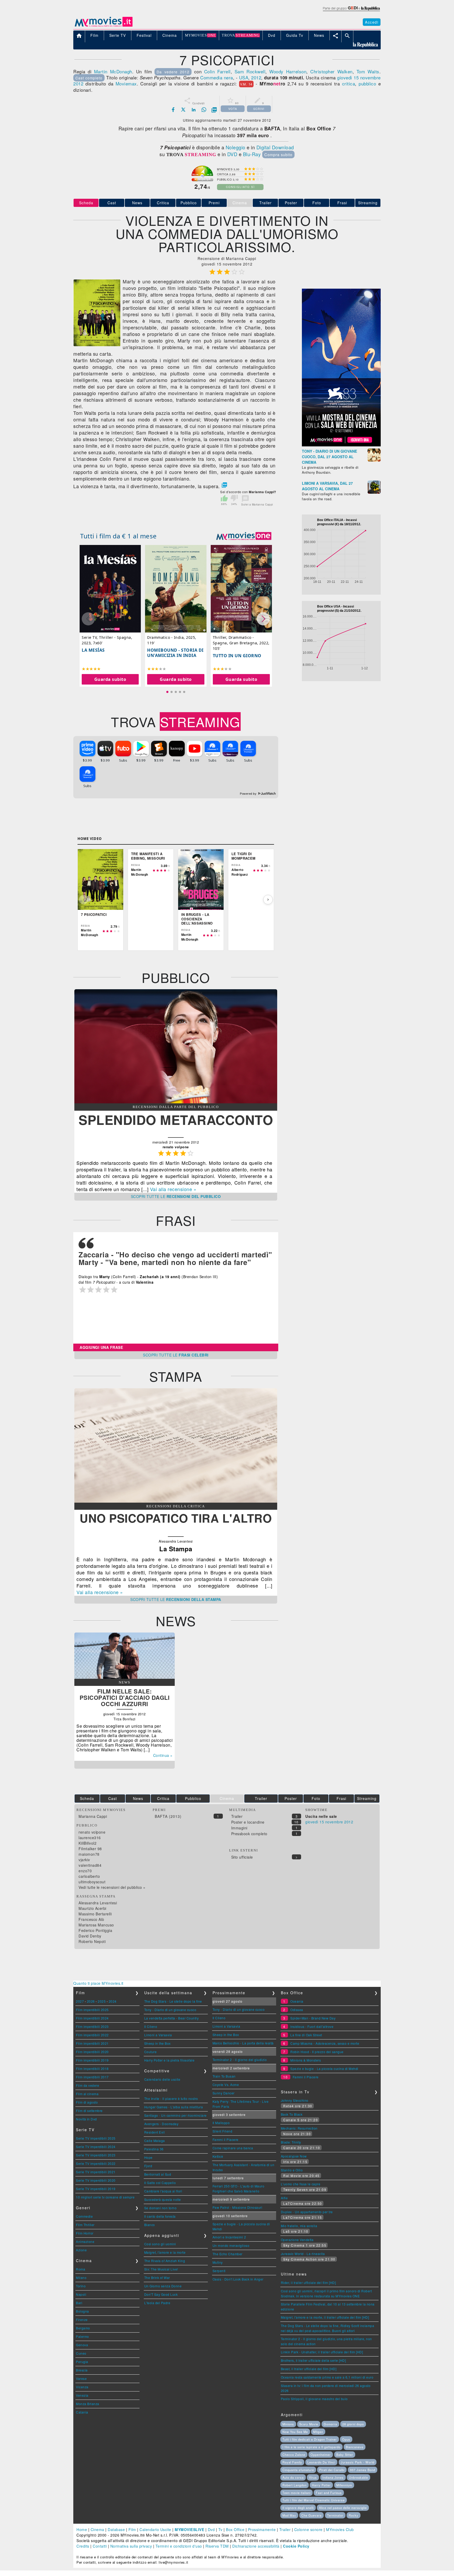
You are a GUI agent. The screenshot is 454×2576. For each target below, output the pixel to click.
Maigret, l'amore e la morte (165, 2252)
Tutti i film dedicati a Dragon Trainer (310, 2439)
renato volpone (92, 1832)
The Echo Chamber (228, 2254)
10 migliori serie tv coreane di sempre (105, 2197)
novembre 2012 (339, 1822)
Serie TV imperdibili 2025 (96, 2138)
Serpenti (219, 2271)
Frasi (342, 203)
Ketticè (218, 2156)
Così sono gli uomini (160, 2244)
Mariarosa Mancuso (96, 1925)
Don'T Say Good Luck (161, 2294)
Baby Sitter (345, 2455)
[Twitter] (183, 110)
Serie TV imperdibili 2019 (96, 2189)
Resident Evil (155, 2132)
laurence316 (90, 1838)
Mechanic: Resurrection (299, 2128)
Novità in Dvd (86, 2119)
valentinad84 (90, 1865)
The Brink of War (157, 2277)
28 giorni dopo (353, 2424)
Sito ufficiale (242, 1857)
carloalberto (89, 1876)
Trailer (265, 203)
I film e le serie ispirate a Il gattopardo (311, 2447)
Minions (288, 2424)
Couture (151, 2052)
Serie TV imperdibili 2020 (96, 2180)
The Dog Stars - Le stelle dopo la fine (173, 2001)
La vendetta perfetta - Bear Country (172, 2018)
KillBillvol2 (87, 1843)
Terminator (335, 2515)
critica (349, 83)
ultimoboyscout (92, 1882)
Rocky (354, 2515)
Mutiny (218, 2262)
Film (132, 2529)
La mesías (93, 650)
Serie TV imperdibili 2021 (96, 2172)
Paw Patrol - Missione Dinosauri (238, 2207)
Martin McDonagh (113, 71)
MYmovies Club (340, 2529)
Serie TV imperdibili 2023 (96, 2155)
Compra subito (278, 154)
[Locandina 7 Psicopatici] (97, 345)
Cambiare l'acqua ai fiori (163, 2191)
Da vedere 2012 (173, 72)
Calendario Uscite (155, 2529)
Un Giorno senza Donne (163, 2286)
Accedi (372, 22)
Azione (81, 2250)
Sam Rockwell (250, 71)
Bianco (150, 2225)
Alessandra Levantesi (98, 1903)
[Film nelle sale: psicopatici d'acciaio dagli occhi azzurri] (125, 1677)
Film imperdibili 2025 (92, 2010)
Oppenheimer (321, 2455)
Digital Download (275, 147)
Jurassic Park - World (358, 2462)
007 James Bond (363, 2470)
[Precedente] (84, 900)
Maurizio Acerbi (92, 1908)
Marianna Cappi (93, 1816)
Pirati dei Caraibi (332, 2470)
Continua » (163, 1755)
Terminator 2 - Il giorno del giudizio (240, 2060)
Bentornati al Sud (158, 2174)
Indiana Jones (333, 2477)
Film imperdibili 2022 (92, 2035)
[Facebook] (173, 110)
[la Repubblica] (351, 11)
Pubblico (189, 203)
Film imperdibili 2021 (92, 2043)
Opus (346, 2439)
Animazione (85, 2241)
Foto (317, 203)
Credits (83, 2546)
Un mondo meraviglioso (231, 2245)
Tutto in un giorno (237, 656)
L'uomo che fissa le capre (301, 2184)
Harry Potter (321, 2485)
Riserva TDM (217, 2546)
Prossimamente (262, 2529)
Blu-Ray (252, 154)
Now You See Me (295, 2432)
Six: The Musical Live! (161, 2269)
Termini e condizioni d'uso (179, 2546)
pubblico (367, 83)
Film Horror (85, 2233)
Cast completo (89, 78)
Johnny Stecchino (295, 2100)
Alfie (284, 2198)
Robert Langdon (295, 2485)
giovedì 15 (348, 77)
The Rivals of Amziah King (165, 2261)
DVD (232, 154)
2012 (256, 77)
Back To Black (292, 2114)
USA (244, 77)
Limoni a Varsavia (158, 2035)
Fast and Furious (329, 2493)
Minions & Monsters (306, 2060)
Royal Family (292, 2462)
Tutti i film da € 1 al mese (118, 536)
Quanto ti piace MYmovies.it (98, 1983)
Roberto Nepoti (92, 1941)
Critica (163, 203)
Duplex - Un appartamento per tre (307, 2212)
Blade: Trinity (291, 2142)
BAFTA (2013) (168, 1816)
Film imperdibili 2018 (92, 2069)
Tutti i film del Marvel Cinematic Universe (314, 2500)
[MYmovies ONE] (244, 536)
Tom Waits (368, 71)
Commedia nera (217, 77)
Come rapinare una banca (233, 2148)
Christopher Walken (331, 71)
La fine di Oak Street (306, 2035)
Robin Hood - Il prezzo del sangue (317, 2052)
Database (116, 2529)
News (137, 203)
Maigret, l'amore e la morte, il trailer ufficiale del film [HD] (325, 2317)
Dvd (211, 2529)
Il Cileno (151, 2026)
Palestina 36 (154, 2149)
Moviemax (126, 83)
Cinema (97, 2529)
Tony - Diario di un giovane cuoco (170, 2010)
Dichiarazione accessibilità (256, 2546)
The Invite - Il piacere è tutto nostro (171, 2098)
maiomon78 (89, 1854)
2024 (113, 2001)
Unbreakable (358, 2477)
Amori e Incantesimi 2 (229, 2237)
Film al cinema (87, 2094)
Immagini (239, 1828)
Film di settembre (89, 2111)
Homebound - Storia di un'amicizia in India (175, 653)
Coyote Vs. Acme (226, 2085)
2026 (91, 2001)
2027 (80, 2001)
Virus (313, 2477)
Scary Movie (309, 2424)
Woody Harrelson (288, 71)
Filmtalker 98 (90, 1849)
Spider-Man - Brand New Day (313, 2018)
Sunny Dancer (224, 2093)
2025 (102, 2001)
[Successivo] (268, 900)
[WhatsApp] (204, 110)
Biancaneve (355, 2447)
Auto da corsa (293, 2477)
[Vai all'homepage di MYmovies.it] (104, 26)
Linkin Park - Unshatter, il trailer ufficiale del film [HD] (322, 2352)
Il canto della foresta (160, 2216)
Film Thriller (85, 2225)
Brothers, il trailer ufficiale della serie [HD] (313, 2360)
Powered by (249, 794)
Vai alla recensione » (173, 1189)
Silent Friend (223, 2131)
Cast (112, 203)
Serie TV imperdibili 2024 (96, 2147)
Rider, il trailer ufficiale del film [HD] (308, 2282)
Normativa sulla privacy (131, 2546)
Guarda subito (110, 679)
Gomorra (330, 2424)
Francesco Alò (91, 1919)
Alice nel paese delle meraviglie (343, 2508)
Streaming (368, 203)
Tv (220, 2529)
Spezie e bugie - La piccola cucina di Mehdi (324, 2069)
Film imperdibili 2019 (92, 2060)
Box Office (235, 2529)
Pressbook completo (249, 1834)
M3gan (318, 2432)
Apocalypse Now (294, 2156)
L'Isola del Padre (157, 2303)
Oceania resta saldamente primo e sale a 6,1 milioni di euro (327, 2377)
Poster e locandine (248, 1822)
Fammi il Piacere (226, 2139)
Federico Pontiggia (95, 1930)
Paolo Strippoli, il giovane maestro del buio (314, 2399)
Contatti (100, 2546)
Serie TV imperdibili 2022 (96, 2163)
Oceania (297, 2001)
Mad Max (289, 2515)
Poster (291, 203)
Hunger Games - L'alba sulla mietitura (174, 2107)
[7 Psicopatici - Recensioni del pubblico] (176, 1102)
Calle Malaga (155, 2141)
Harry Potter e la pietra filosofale (169, 2060)
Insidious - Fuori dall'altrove (312, 2026)
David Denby (90, 1936)
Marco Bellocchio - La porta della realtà (243, 2043)
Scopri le (176, 1196)
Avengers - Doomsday (161, 2124)
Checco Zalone (294, 2455)
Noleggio (236, 147)
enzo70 (85, 1871)
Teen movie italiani (296, 2493)
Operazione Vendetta (297, 2240)
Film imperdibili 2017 (92, 2077)
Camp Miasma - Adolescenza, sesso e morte (325, 2043)
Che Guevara (311, 2515)
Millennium (344, 2485)
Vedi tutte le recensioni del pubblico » (112, 1887)
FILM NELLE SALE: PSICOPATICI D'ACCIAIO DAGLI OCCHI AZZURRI (125, 1697)
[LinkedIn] (194, 110)
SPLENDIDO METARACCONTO (176, 1119)
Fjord (148, 2166)
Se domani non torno (161, 2208)
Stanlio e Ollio (292, 2170)
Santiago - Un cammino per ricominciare (176, 2115)
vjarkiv (84, 1860)
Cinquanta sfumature (298, 2470)
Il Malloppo (221, 2123)
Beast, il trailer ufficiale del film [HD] (309, 2369)
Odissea (297, 2010)
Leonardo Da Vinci (321, 2462)
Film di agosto (87, 2102)
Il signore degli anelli (298, 2508)
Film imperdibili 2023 (92, 2026)
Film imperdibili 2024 (92, 2018)
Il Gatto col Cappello (160, 2183)
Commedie (84, 2216)
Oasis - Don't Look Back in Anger (238, 2279)
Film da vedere (87, 2085)
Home (82, 2529)
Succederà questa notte (163, 2199)
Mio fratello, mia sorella (299, 2226)
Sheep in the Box (158, 2043)
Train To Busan (224, 2076)
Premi (214, 203)
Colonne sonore (308, 2529)
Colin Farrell (217, 71)
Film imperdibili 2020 (92, 2052)
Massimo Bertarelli (95, 1914)
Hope (148, 2157)
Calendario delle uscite (162, 2079)
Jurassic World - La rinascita (303, 2254)
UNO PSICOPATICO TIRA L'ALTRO (176, 1518)
